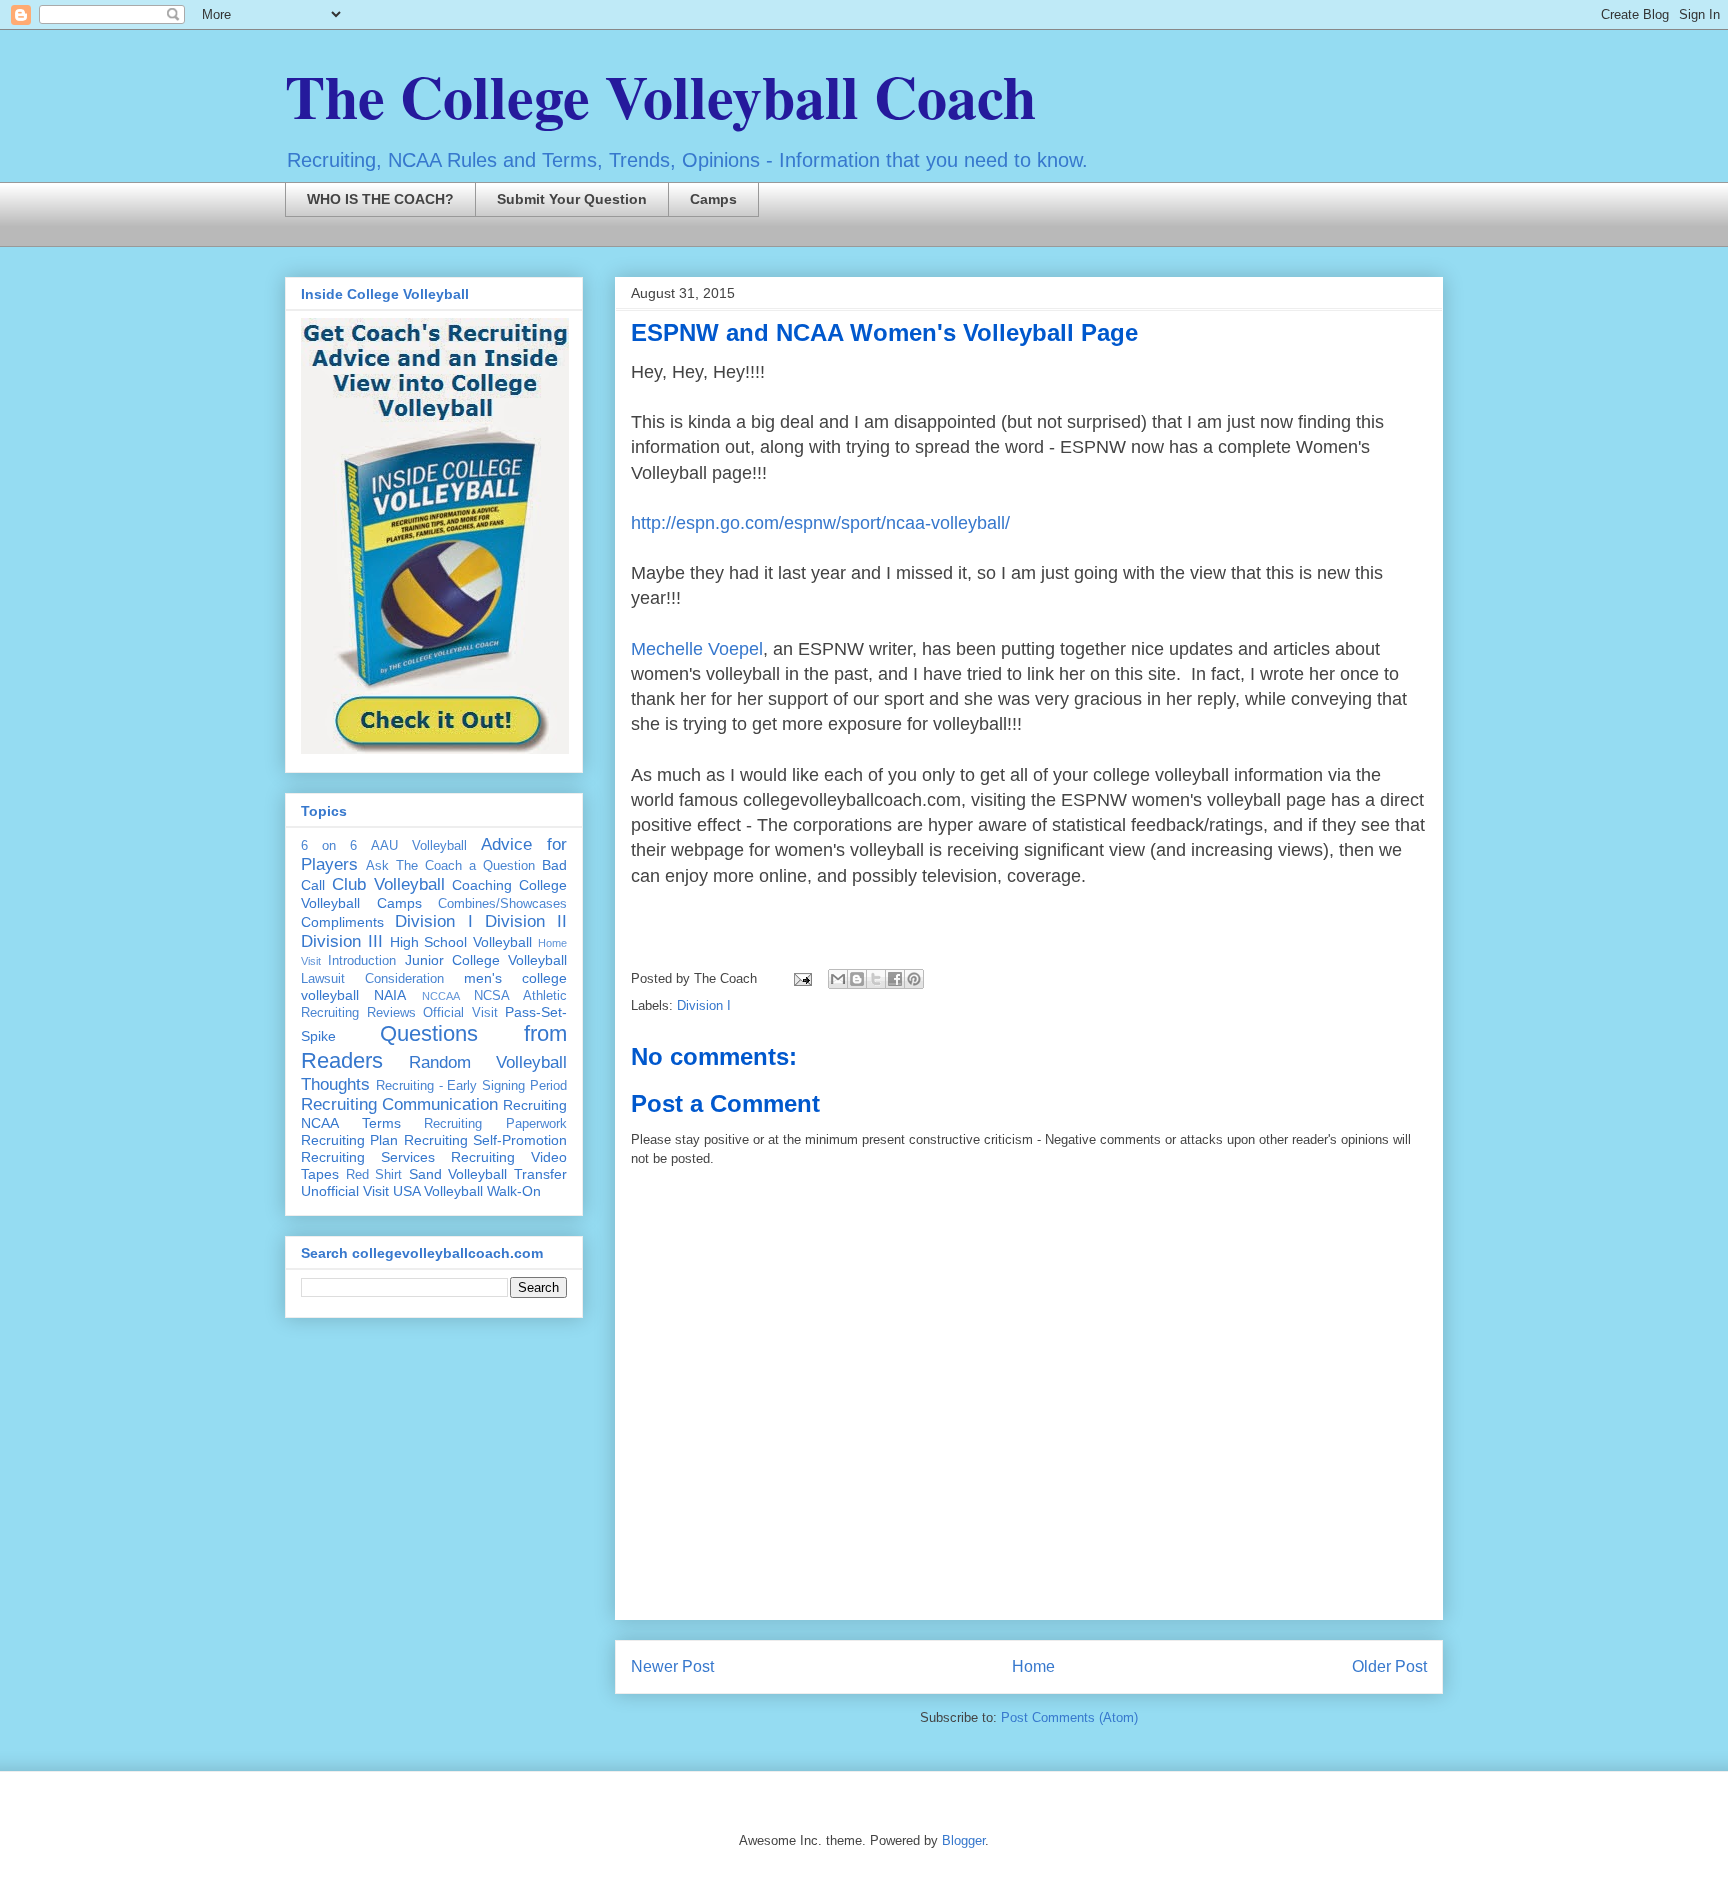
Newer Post (672, 1666)
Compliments (342, 922)
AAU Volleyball (419, 846)
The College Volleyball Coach (660, 95)
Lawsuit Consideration (372, 979)
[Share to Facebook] (895, 979)
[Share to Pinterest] (914, 979)
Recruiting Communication (399, 1104)
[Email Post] (801, 978)
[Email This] (838, 979)
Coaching (482, 885)
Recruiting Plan (349, 1140)
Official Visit (460, 1013)
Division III (342, 941)
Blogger (963, 1840)
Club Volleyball (388, 884)
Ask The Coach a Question (450, 866)
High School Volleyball (461, 942)
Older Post (1389, 1666)
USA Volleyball (438, 1191)
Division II (526, 921)
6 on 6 (329, 846)
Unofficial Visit (345, 1191)
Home (1033, 1666)
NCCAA (441, 996)
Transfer (540, 1174)
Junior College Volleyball (486, 960)
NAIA (390, 995)
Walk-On (514, 1191)
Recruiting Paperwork (495, 1124)
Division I (704, 1005)
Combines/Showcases (502, 904)
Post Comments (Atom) (1069, 1717)
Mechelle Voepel (697, 649)
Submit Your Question (572, 199)
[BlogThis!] (857, 979)
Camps (713, 199)
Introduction (362, 961)
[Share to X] (876, 979)
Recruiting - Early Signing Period (471, 1086)
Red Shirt (374, 1175)
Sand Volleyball (458, 1174)
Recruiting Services (368, 1157)
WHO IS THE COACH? (380, 199)
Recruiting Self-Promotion (485, 1140)
